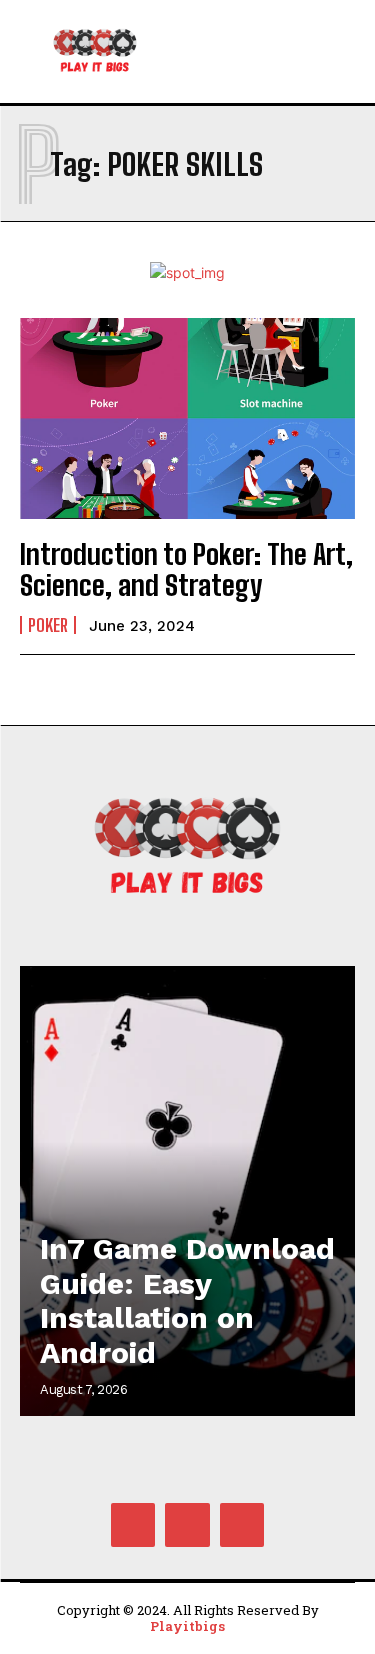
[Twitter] (242, 1525)
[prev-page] (284, 1001)
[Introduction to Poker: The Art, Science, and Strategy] (187, 418)
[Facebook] (133, 1525)
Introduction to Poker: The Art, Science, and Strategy (186, 569)
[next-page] (320, 1001)
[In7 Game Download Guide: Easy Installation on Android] (187, 1191)
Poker (48, 625)
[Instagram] (187, 1525)
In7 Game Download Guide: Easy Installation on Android (187, 1300)
